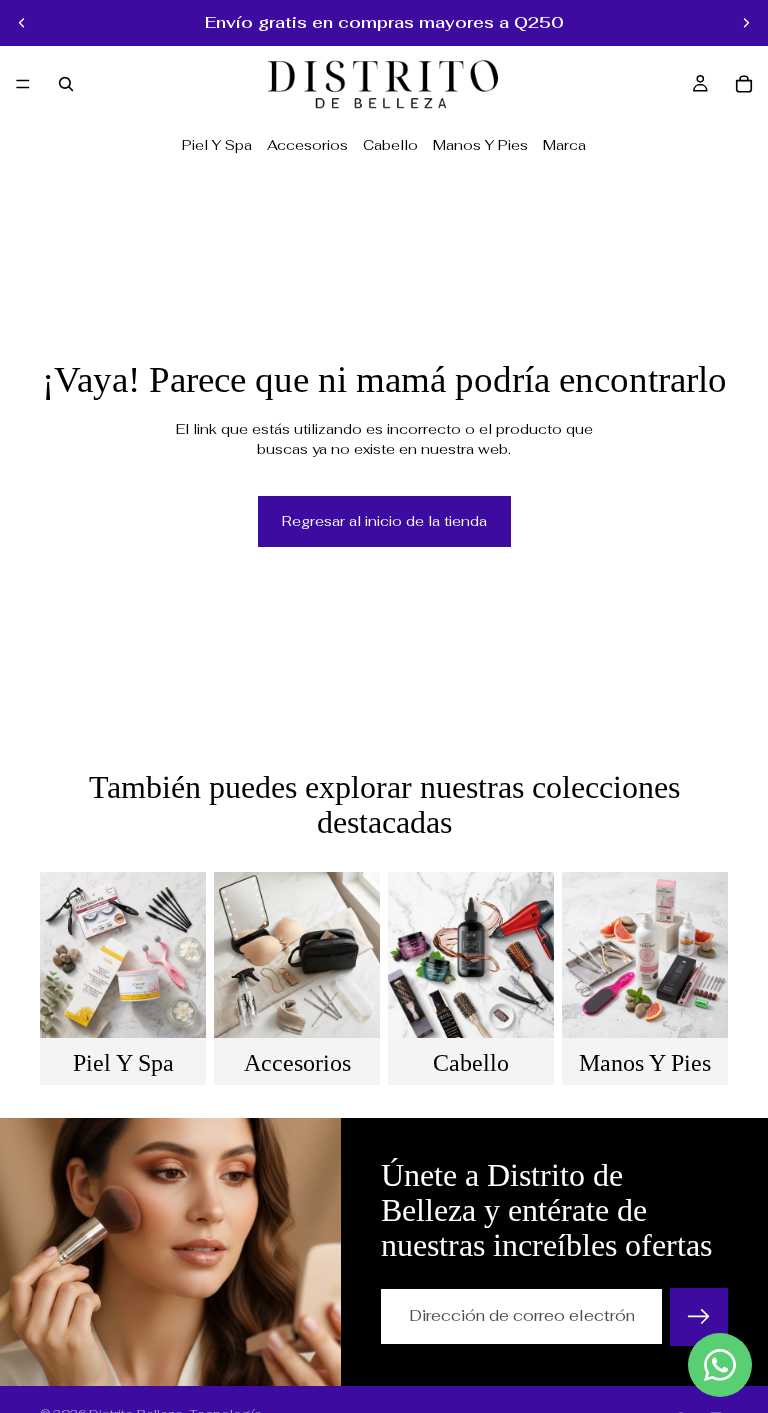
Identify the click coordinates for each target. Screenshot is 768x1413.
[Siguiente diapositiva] (746, 23)
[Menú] (23, 84)
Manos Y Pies (480, 145)
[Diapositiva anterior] (22, 23)
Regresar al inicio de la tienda (384, 521)
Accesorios (307, 145)
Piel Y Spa (217, 145)
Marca (564, 145)
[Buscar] (66, 84)
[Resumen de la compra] (744, 84)
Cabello (390, 145)
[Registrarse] (699, 1317)
